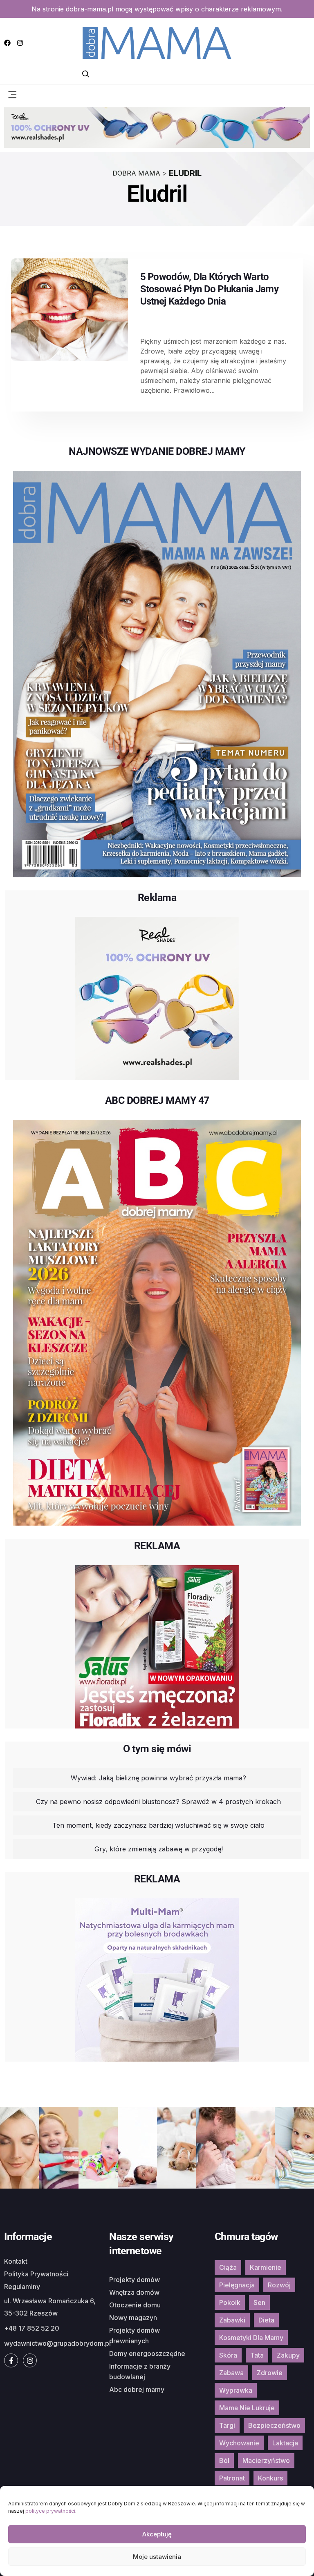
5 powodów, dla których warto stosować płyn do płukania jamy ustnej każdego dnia (209, 289)
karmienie (266, 2267)
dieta (266, 2320)
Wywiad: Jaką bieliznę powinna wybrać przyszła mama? (158, 1778)
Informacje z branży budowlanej (140, 2371)
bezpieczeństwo (274, 2425)
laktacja (285, 2443)
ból (224, 2460)
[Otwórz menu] (12, 94)
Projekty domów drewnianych (135, 2336)
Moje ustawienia (157, 2557)
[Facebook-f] (11, 2360)
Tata (257, 2355)
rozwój (279, 2285)
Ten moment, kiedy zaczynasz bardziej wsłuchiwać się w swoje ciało (158, 1825)
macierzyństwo (266, 2460)
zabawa (231, 2373)
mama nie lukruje (247, 2408)
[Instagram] (20, 43)
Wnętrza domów (134, 2292)
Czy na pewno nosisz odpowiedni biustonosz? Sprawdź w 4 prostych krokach (158, 1802)
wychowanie (239, 2443)
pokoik (230, 2302)
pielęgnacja (237, 2285)
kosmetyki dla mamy (251, 2338)
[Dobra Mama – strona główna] (157, 42)
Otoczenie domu (135, 2305)
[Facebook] (7, 43)
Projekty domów (135, 2280)
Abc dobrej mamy (137, 2389)
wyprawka (236, 2390)
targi (227, 2425)
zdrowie (270, 2373)
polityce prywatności (50, 2511)
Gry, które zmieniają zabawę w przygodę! (159, 1849)
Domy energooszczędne (147, 2354)
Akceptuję (157, 2534)
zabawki (232, 2320)
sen (259, 2302)
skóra (228, 2355)
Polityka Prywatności (36, 2274)
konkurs (270, 2478)
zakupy (288, 2355)
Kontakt (16, 2261)
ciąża (228, 2267)
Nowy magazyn (133, 2318)
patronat (232, 2478)
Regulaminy (22, 2287)
